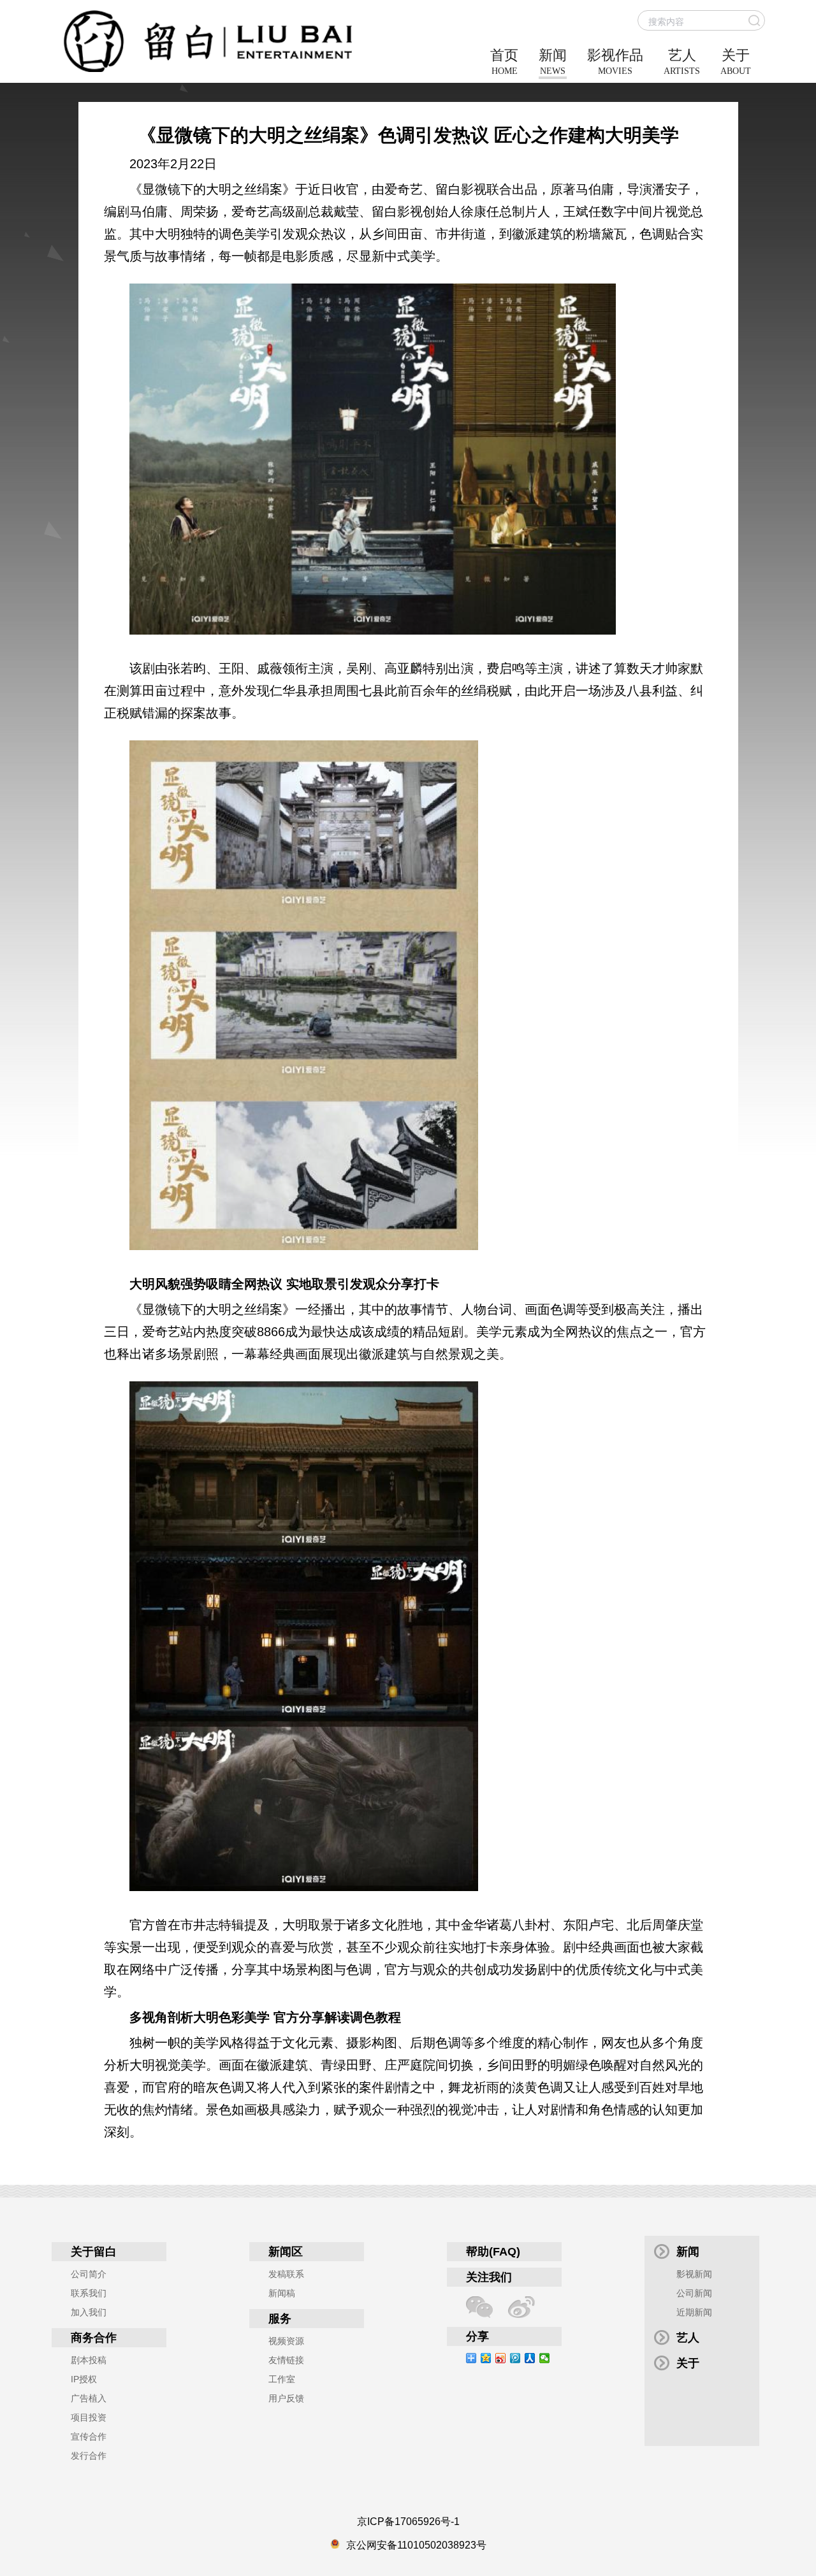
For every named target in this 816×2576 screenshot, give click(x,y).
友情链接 (286, 2360)
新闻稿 (282, 2293)
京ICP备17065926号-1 (408, 2522)
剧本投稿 (89, 2360)
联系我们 (89, 2293)
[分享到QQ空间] (486, 2358)
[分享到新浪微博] (501, 2358)
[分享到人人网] (530, 2358)
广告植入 (89, 2398)
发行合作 (89, 2456)
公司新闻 (694, 2293)
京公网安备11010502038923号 (416, 2545)
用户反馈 (286, 2398)
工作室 (282, 2379)
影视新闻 (694, 2274)
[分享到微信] (545, 2358)
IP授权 (84, 2379)
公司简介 (89, 2274)
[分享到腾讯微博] (515, 2358)
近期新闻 (694, 2312)
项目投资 (89, 2417)
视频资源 (286, 2341)
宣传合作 (89, 2436)
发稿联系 (286, 2274)
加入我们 (89, 2312)
